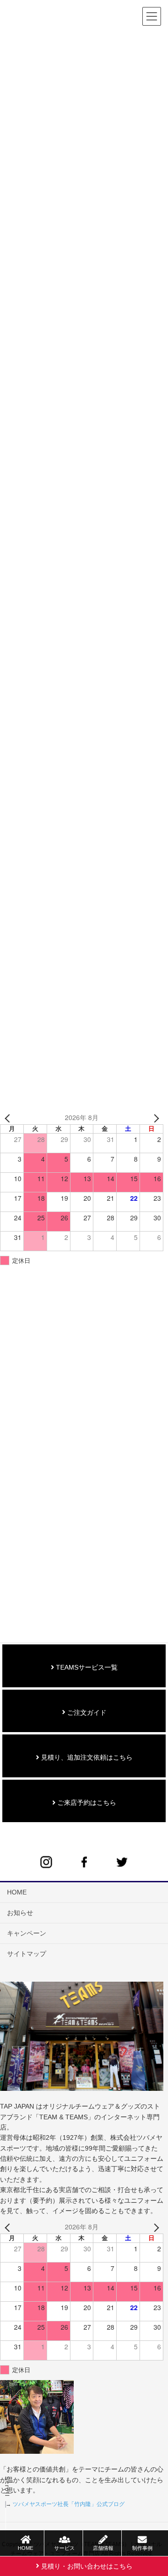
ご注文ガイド (86, 1713)
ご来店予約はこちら (86, 1803)
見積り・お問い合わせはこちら (86, 2566)
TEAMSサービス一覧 (86, 1667)
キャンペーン (27, 1933)
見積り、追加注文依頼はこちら (86, 1757)
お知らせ (20, 1913)
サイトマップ (27, 1954)
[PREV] (9, 1118)
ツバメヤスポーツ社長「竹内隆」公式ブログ (69, 2504)
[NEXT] (154, 1118)
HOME (17, 1892)
